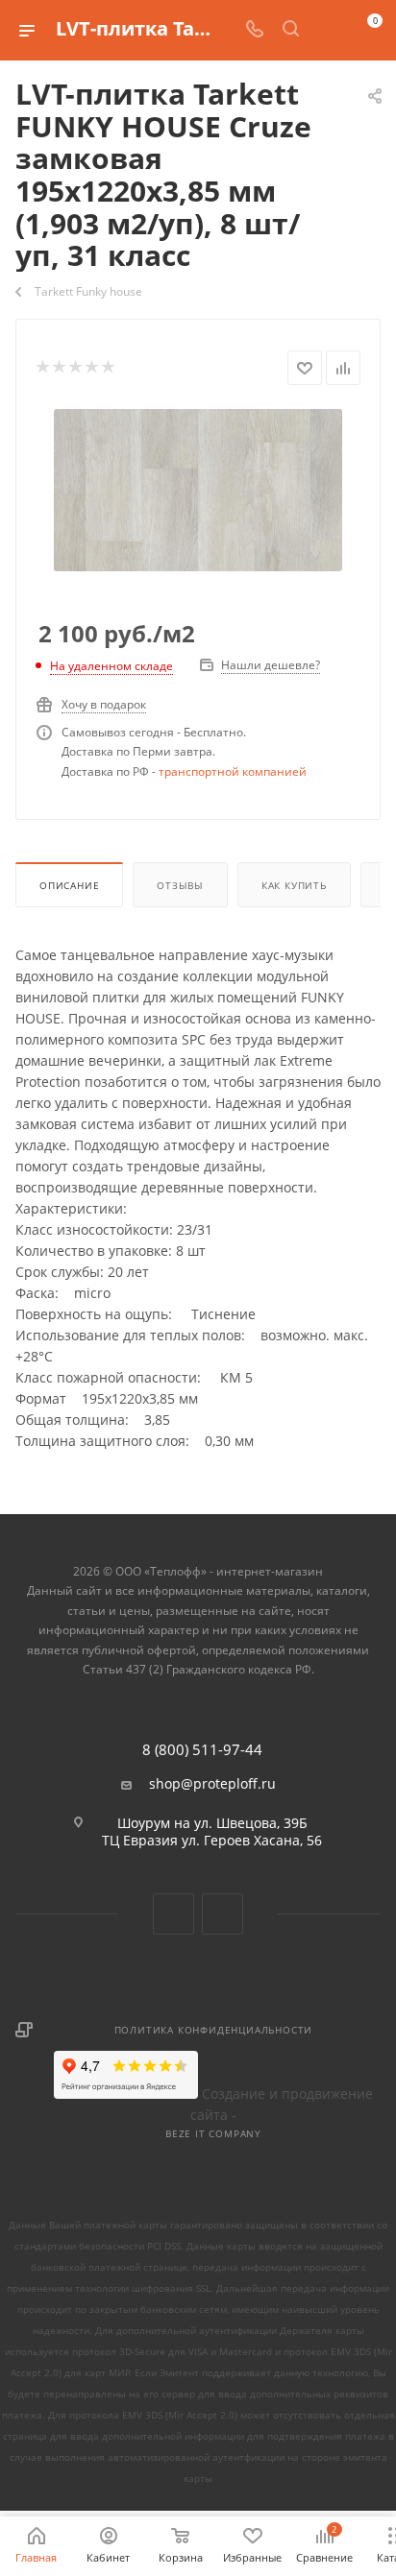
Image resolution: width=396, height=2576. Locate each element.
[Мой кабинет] (327, 30)
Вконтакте (173, 1914)
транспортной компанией (233, 771)
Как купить (294, 885)
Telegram (223, 1914)
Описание (69, 885)
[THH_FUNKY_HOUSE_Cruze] (198, 488)
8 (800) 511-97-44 (202, 1750)
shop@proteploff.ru (212, 1784)
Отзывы (180, 885)
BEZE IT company (213, 2133)
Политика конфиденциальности (214, 2030)
